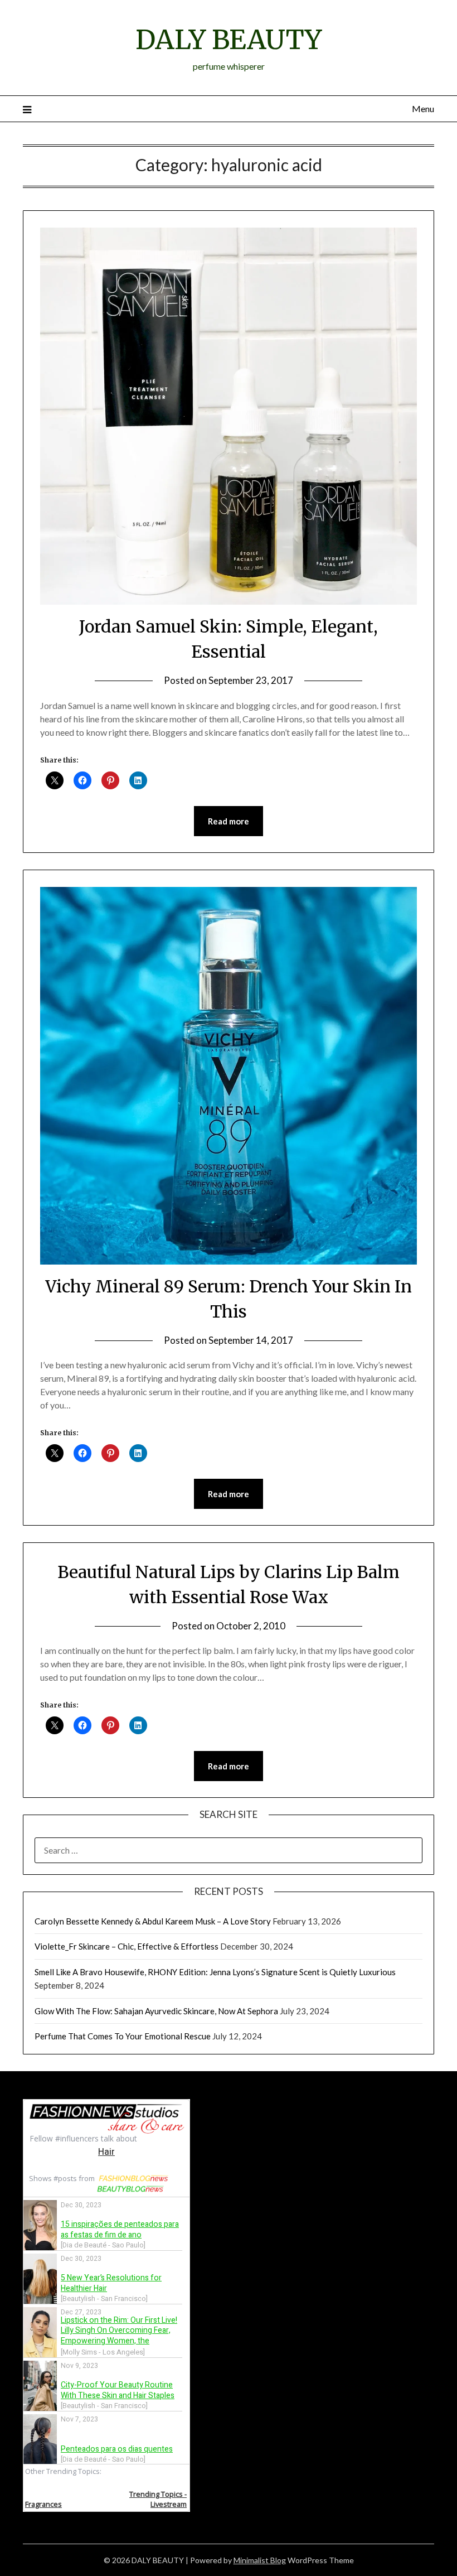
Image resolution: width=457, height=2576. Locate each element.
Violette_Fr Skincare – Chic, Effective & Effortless (127, 1946)
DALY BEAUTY (229, 40)
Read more (229, 821)
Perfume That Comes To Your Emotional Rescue (123, 2036)
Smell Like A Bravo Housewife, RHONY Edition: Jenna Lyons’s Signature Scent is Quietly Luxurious (215, 1972)
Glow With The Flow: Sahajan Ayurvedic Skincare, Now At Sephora (156, 2011)
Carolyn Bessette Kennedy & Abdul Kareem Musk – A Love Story (153, 1921)
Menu (423, 108)
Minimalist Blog (260, 2560)
